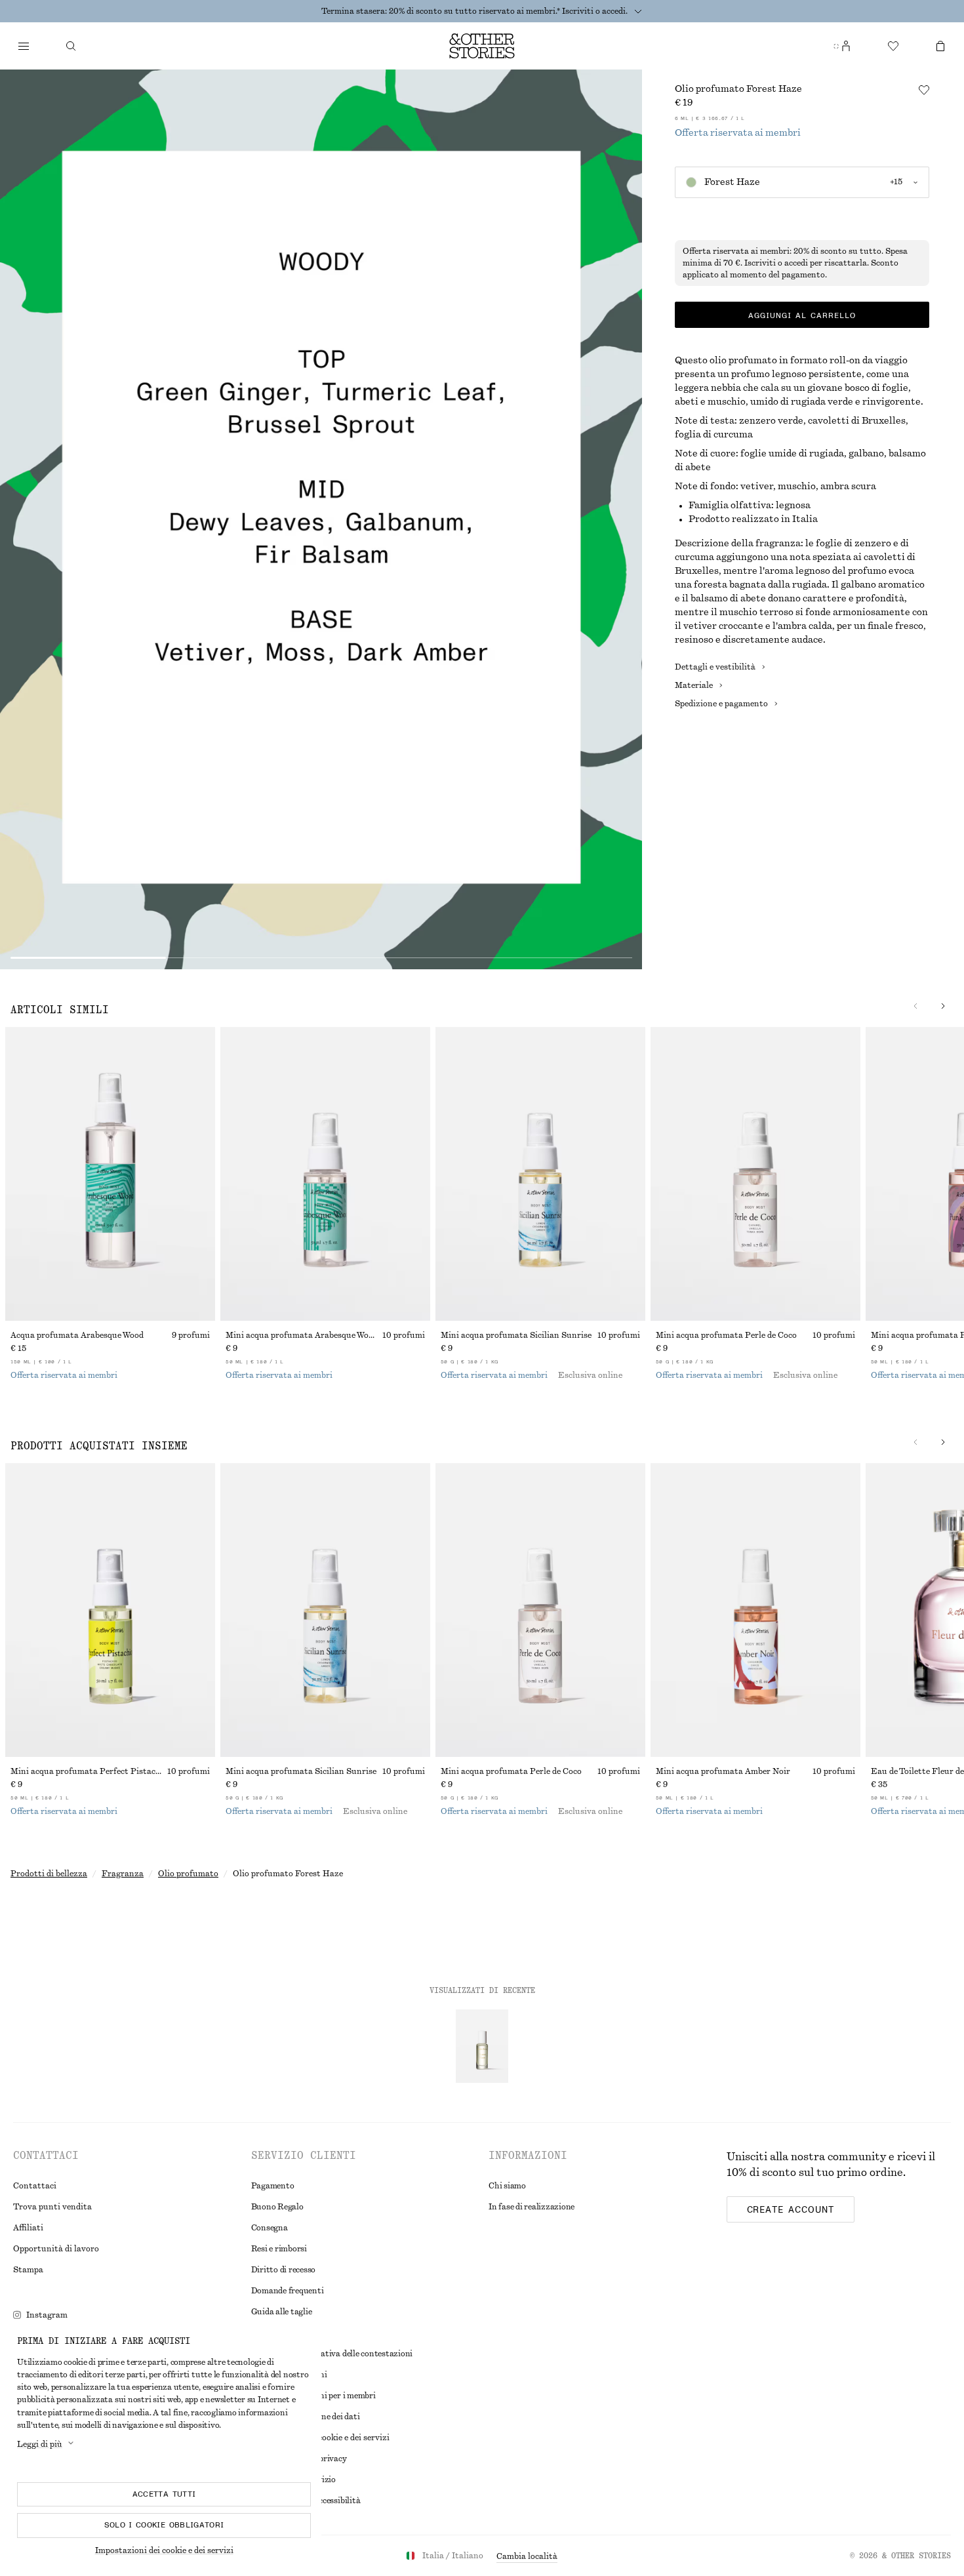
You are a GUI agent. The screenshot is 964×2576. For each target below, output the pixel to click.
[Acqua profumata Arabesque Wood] (110, 1174)
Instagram (47, 2315)
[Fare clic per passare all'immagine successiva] (943, 1006)
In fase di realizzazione (532, 2207)
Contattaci (35, 2186)
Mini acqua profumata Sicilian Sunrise (516, 1335)
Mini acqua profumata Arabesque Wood (302, 1335)
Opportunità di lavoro (56, 2249)
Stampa (28, 2270)
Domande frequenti (288, 2291)
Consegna (270, 2228)
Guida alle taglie (282, 2312)
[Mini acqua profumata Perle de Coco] (755, 1174)
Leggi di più (40, 2444)
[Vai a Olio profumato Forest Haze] (482, 2046)
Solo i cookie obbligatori (164, 2525)
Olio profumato (188, 1874)
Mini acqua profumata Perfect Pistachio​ (89, 1771)
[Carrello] (940, 46)
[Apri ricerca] (71, 46)
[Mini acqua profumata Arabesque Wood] (325, 1174)
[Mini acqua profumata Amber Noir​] (755, 1610)
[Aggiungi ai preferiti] (924, 90)
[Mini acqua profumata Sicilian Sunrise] (540, 1174)
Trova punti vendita (52, 2207)
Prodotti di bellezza (49, 1874)
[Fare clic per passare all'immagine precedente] (915, 1006)
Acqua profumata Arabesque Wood (77, 1335)
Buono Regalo (277, 2207)
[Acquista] (24, 46)
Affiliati (28, 2228)
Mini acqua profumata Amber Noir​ (723, 1771)
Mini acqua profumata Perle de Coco (726, 1335)
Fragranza (123, 1874)
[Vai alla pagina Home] (482, 46)
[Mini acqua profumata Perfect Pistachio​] (110, 1610)
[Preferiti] (893, 46)
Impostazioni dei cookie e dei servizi (164, 2550)
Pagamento (273, 2186)
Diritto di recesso (284, 2270)
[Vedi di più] (638, 11)
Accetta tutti (164, 2494)
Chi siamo (507, 2186)
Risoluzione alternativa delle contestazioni (332, 2354)
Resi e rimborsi (279, 2249)
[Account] (846, 46)
